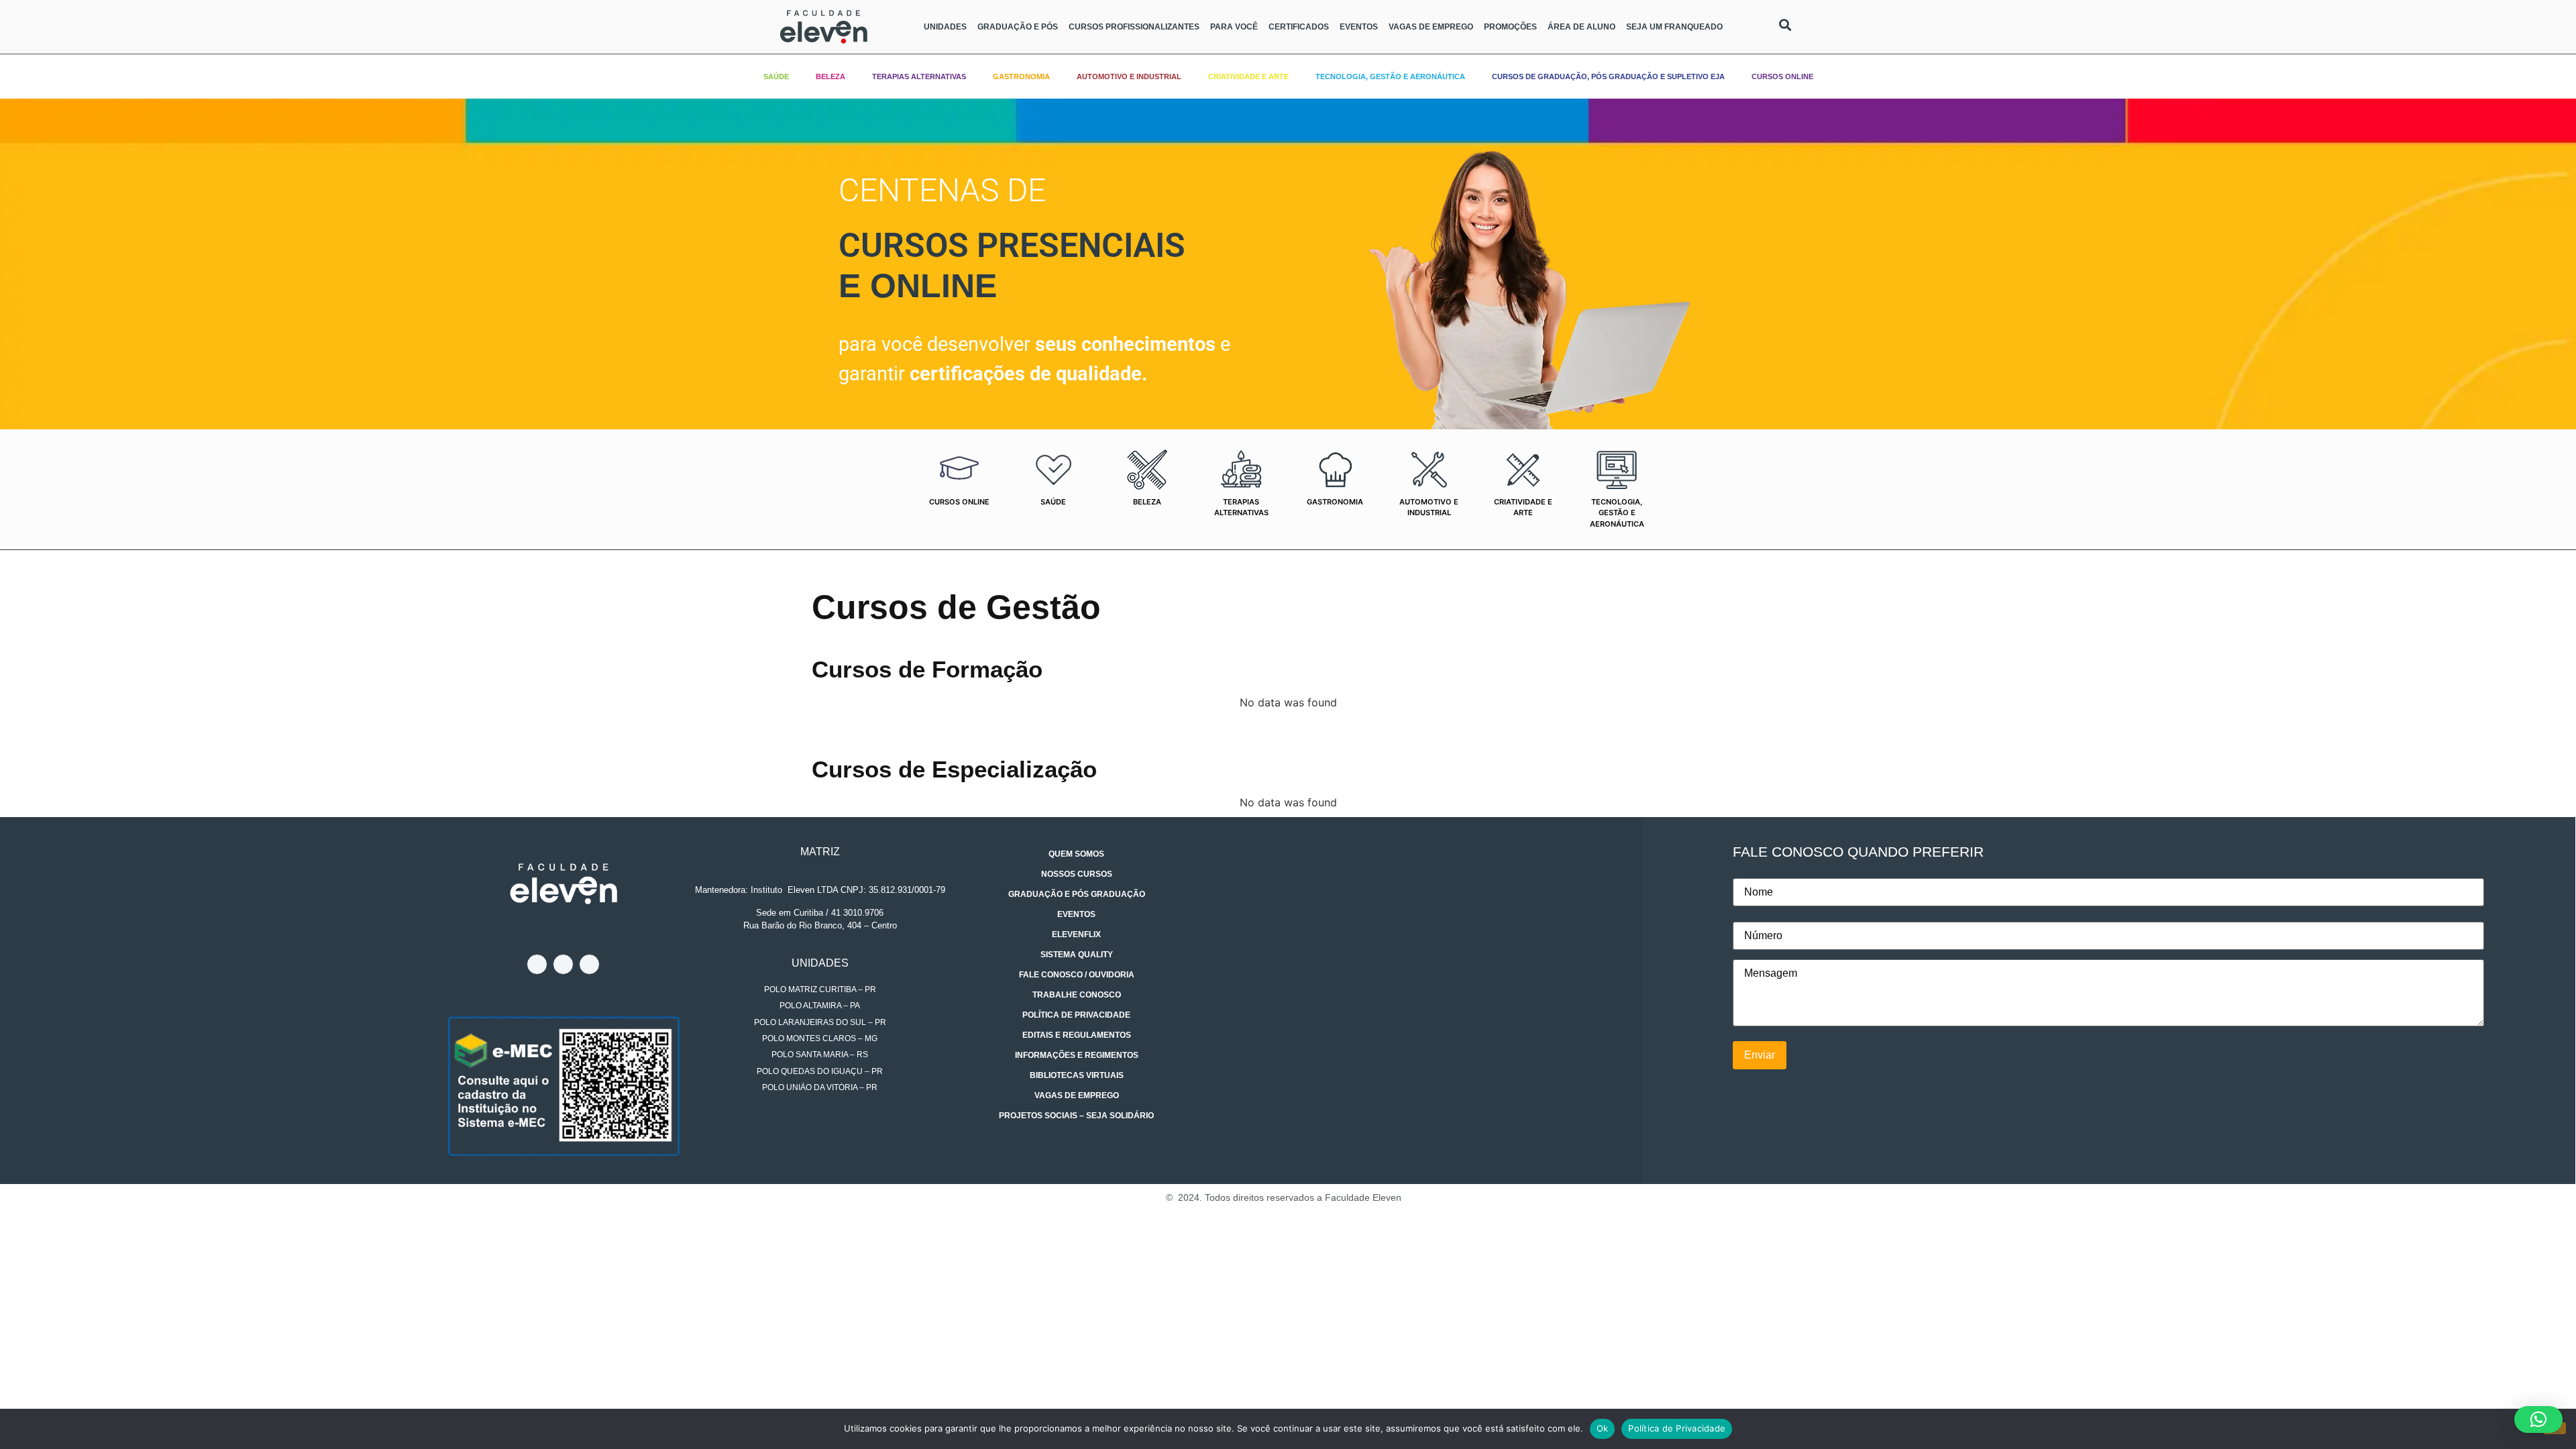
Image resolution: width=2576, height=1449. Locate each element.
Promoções (1510, 27)
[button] (2538, 1419)
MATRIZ (820, 852)
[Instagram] (563, 964)
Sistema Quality (1077, 955)
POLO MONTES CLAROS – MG (820, 1038)
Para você (1234, 27)
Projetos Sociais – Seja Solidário (1076, 1116)
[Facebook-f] (537, 964)
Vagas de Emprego (1431, 27)
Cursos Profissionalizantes (1134, 27)
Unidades (945, 27)
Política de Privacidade (1076, 1015)
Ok (1603, 1428)
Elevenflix (1076, 934)
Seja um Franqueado (1674, 27)
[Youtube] (589, 964)
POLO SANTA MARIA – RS (820, 1055)
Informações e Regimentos (1077, 1055)
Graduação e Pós (1018, 27)
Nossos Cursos (1077, 874)
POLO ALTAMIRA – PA (820, 1006)
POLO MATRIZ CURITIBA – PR (820, 989)
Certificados (1299, 27)
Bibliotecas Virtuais (1077, 1075)
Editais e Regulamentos (1077, 1035)
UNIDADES (820, 963)
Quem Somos (1076, 854)
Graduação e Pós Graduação (1077, 894)
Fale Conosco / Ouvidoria (1077, 975)
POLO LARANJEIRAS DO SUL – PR (820, 1022)
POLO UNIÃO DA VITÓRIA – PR (820, 1087)
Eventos (1359, 27)
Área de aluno (1581, 27)
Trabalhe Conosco (1077, 995)
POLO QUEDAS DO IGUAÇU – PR (820, 1071)
